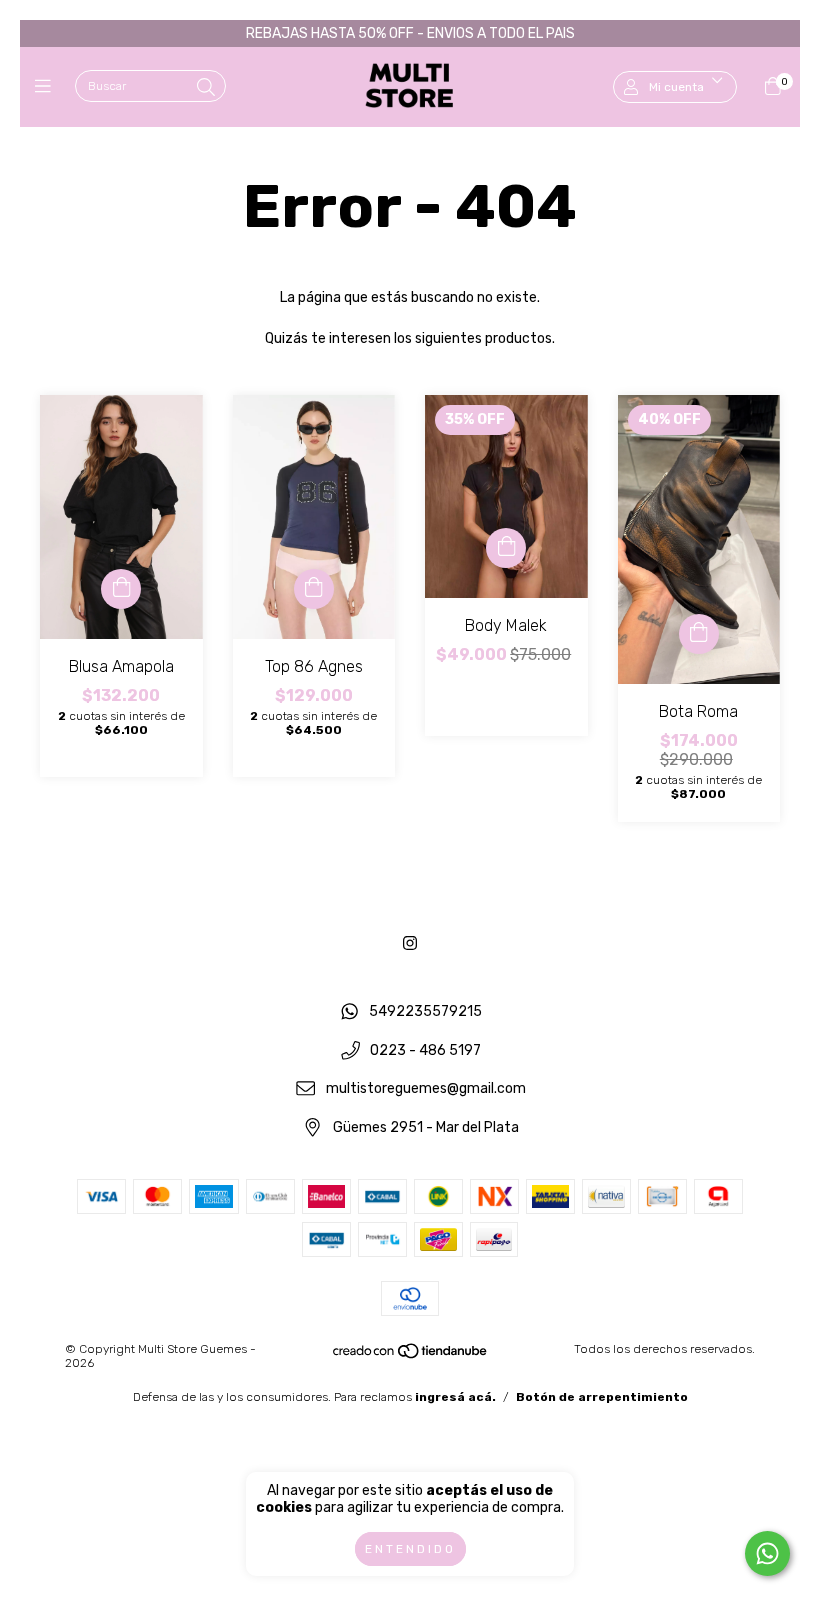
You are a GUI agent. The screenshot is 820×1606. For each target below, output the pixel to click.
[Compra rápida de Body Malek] (506, 548)
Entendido (410, 1549)
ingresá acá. (455, 1397)
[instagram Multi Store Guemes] (410, 943)
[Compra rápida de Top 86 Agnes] (314, 589)
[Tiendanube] (411, 1355)
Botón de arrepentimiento (602, 1397)
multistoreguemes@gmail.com (426, 1089)
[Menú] (47, 87)
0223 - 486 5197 (425, 1050)
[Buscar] (206, 88)
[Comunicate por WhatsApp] (767, 1553)
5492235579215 (425, 1011)
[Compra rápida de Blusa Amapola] (121, 589)
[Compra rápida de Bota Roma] (699, 634)
